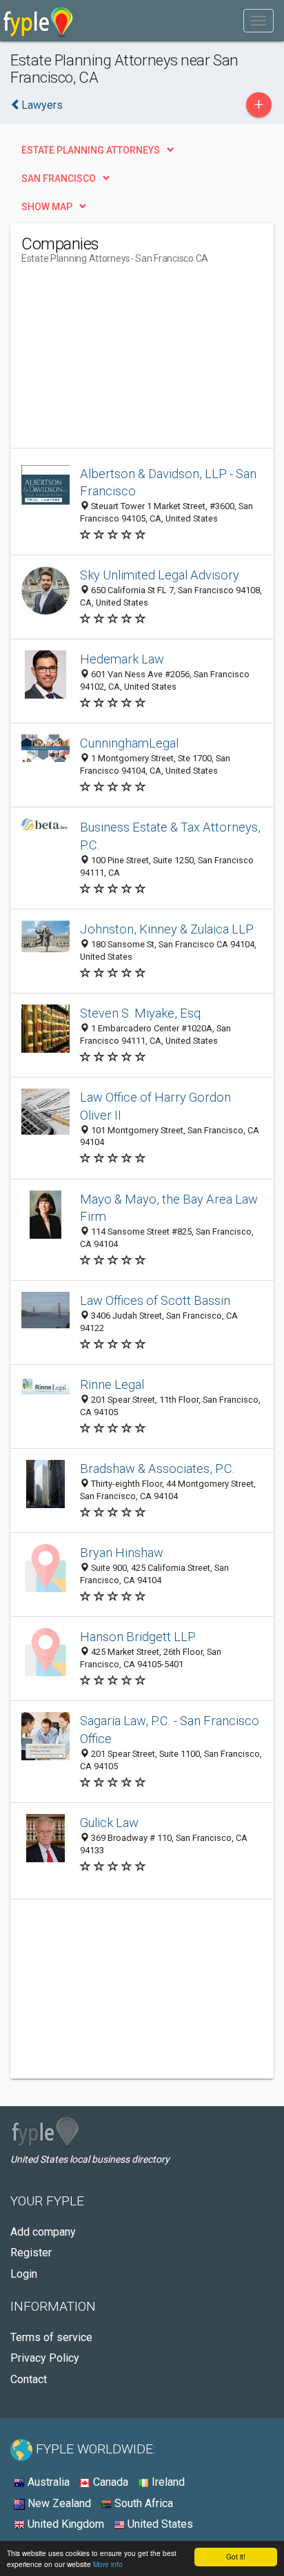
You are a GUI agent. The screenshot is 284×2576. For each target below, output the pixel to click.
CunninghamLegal (129, 743)
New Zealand (58, 2503)
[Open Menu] (258, 21)
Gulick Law (109, 1823)
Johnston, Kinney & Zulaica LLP (167, 929)
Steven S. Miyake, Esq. (142, 1013)
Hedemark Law (122, 659)
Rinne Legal (112, 1384)
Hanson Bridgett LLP (138, 1637)
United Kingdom (64, 2524)
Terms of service (51, 2337)
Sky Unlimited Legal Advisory (160, 575)
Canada (109, 2482)
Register (31, 2253)
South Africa (142, 2503)
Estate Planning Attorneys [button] (91, 150)
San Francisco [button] (59, 178)
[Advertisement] (125, 362)
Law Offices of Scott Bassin (155, 1300)
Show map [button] (47, 207)
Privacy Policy (45, 2358)
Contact (29, 2379)
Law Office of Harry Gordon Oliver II (155, 1106)
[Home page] (38, 21)
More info (108, 2564)
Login (24, 2274)
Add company (43, 2232)
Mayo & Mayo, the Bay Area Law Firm (169, 1208)
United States (159, 2524)
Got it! (236, 2556)
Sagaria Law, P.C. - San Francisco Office (170, 1730)
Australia (47, 2482)
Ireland (167, 2482)
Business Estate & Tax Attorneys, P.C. (170, 836)
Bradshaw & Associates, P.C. (158, 1469)
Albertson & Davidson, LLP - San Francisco (168, 483)
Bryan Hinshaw (122, 1553)
